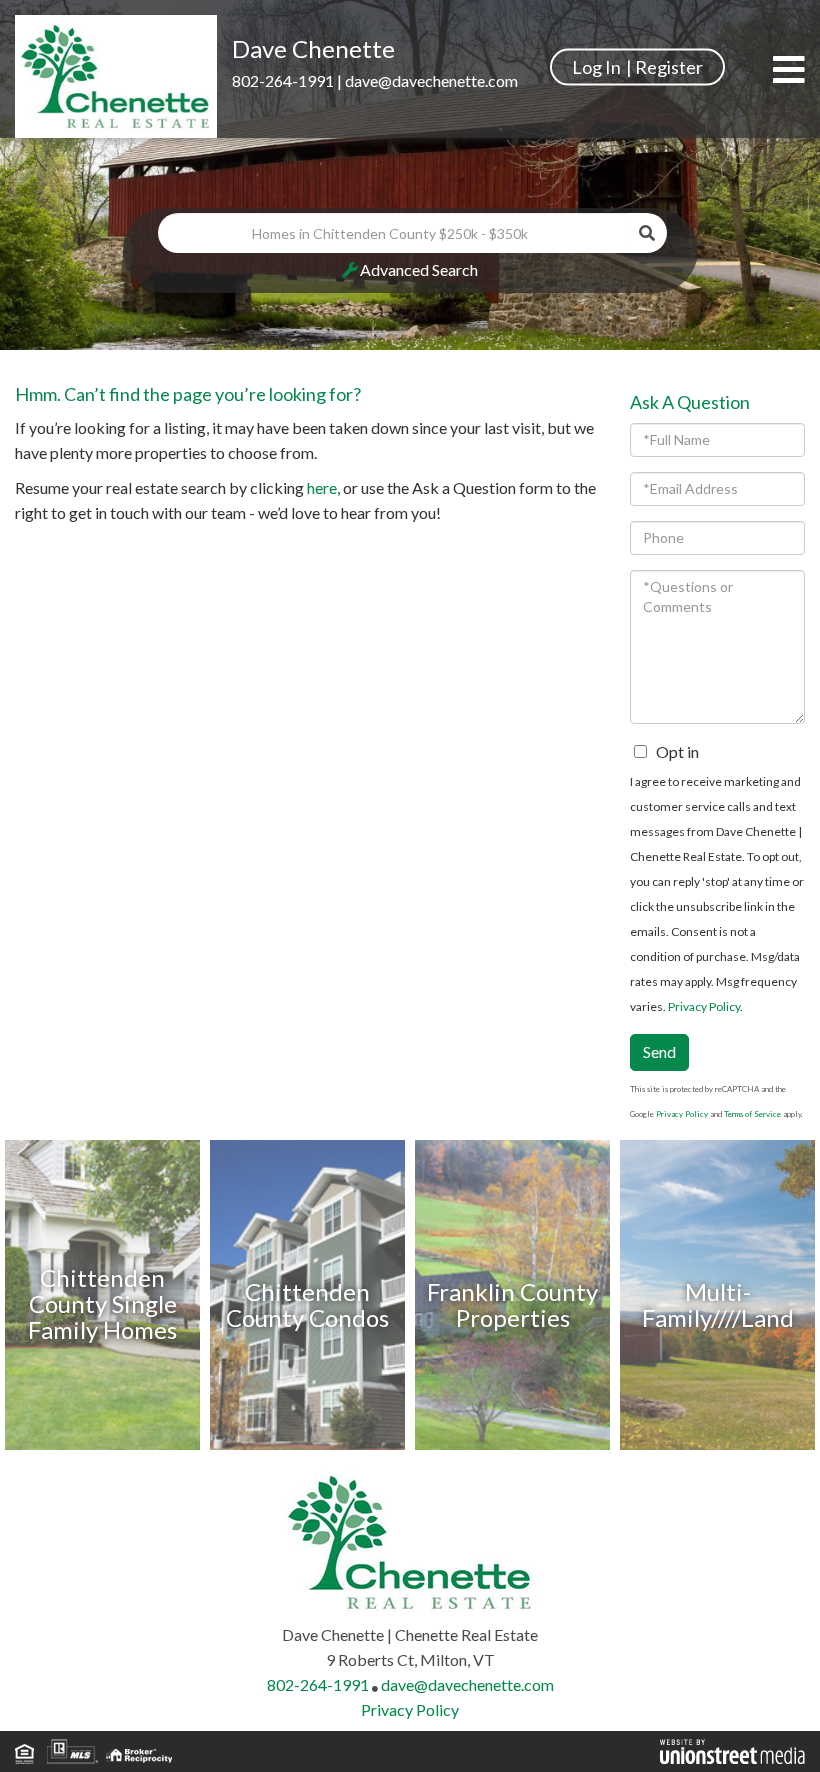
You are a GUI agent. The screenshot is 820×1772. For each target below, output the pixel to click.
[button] (647, 233)
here (322, 487)
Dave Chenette (313, 48)
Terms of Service (752, 1114)
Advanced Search (419, 269)
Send (659, 1051)
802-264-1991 (283, 80)
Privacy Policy (704, 1006)
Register (669, 66)
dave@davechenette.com (431, 80)
